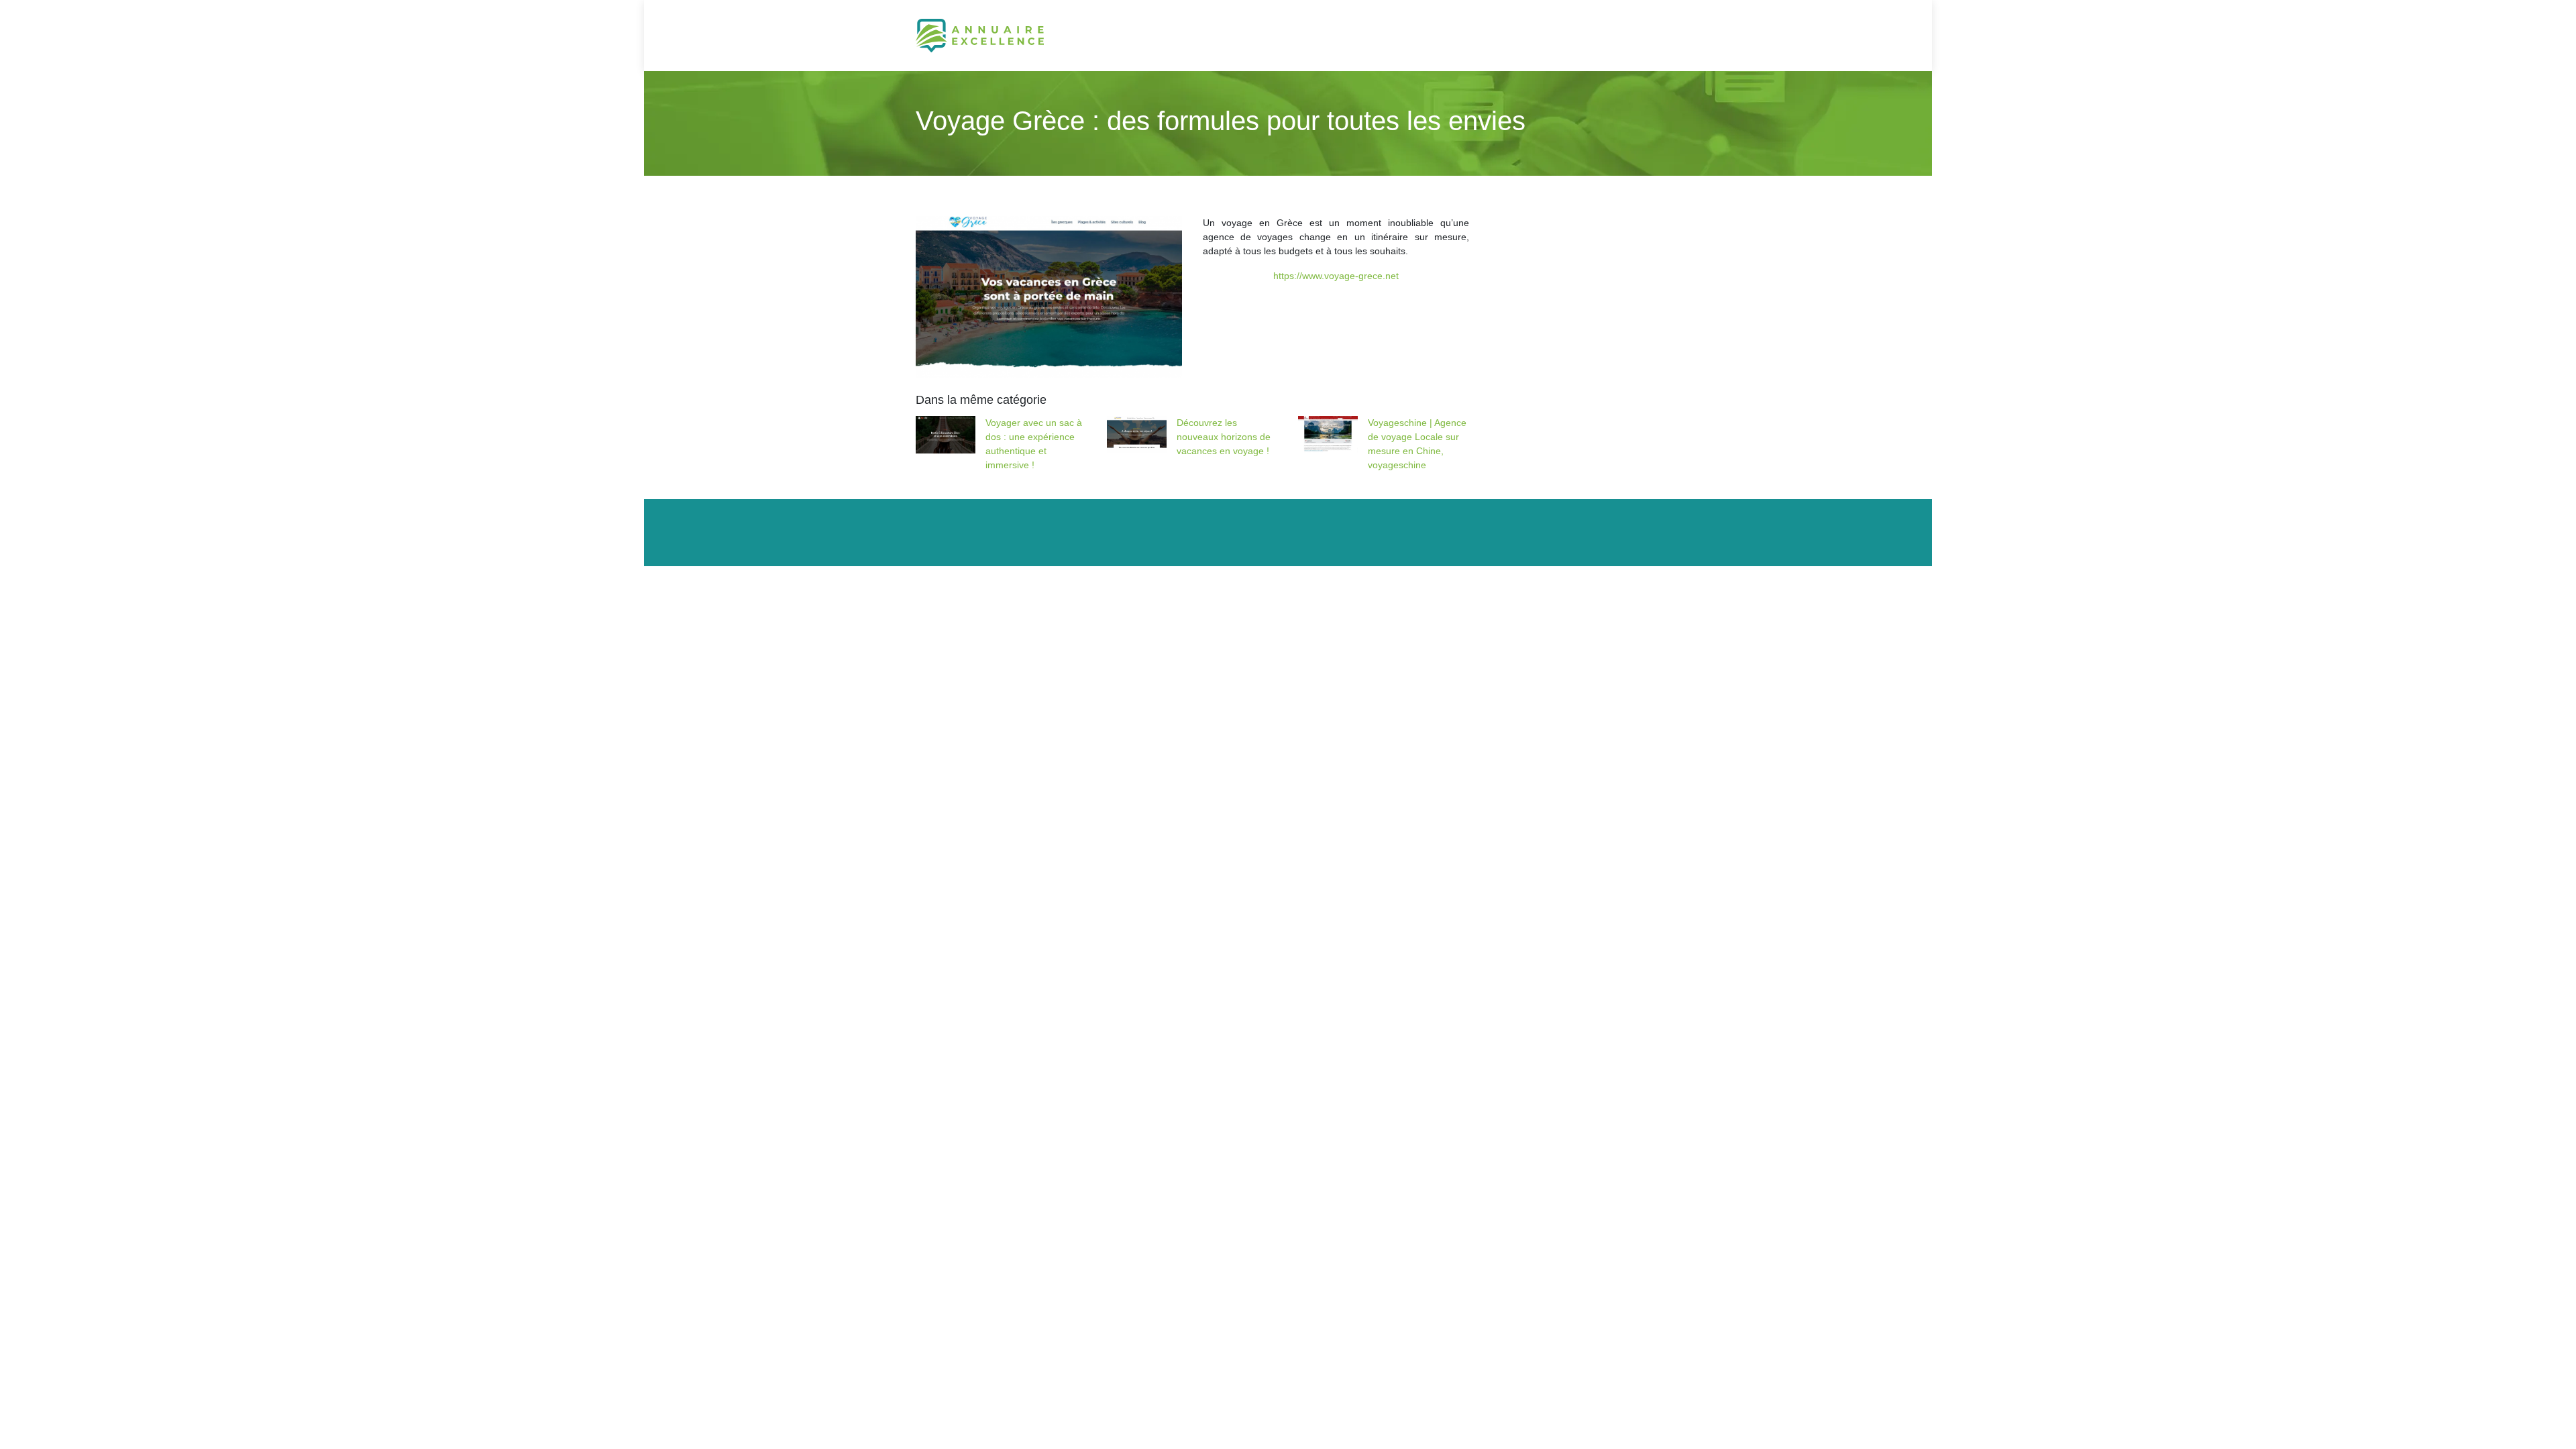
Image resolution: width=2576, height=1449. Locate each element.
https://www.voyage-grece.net (1336, 276)
